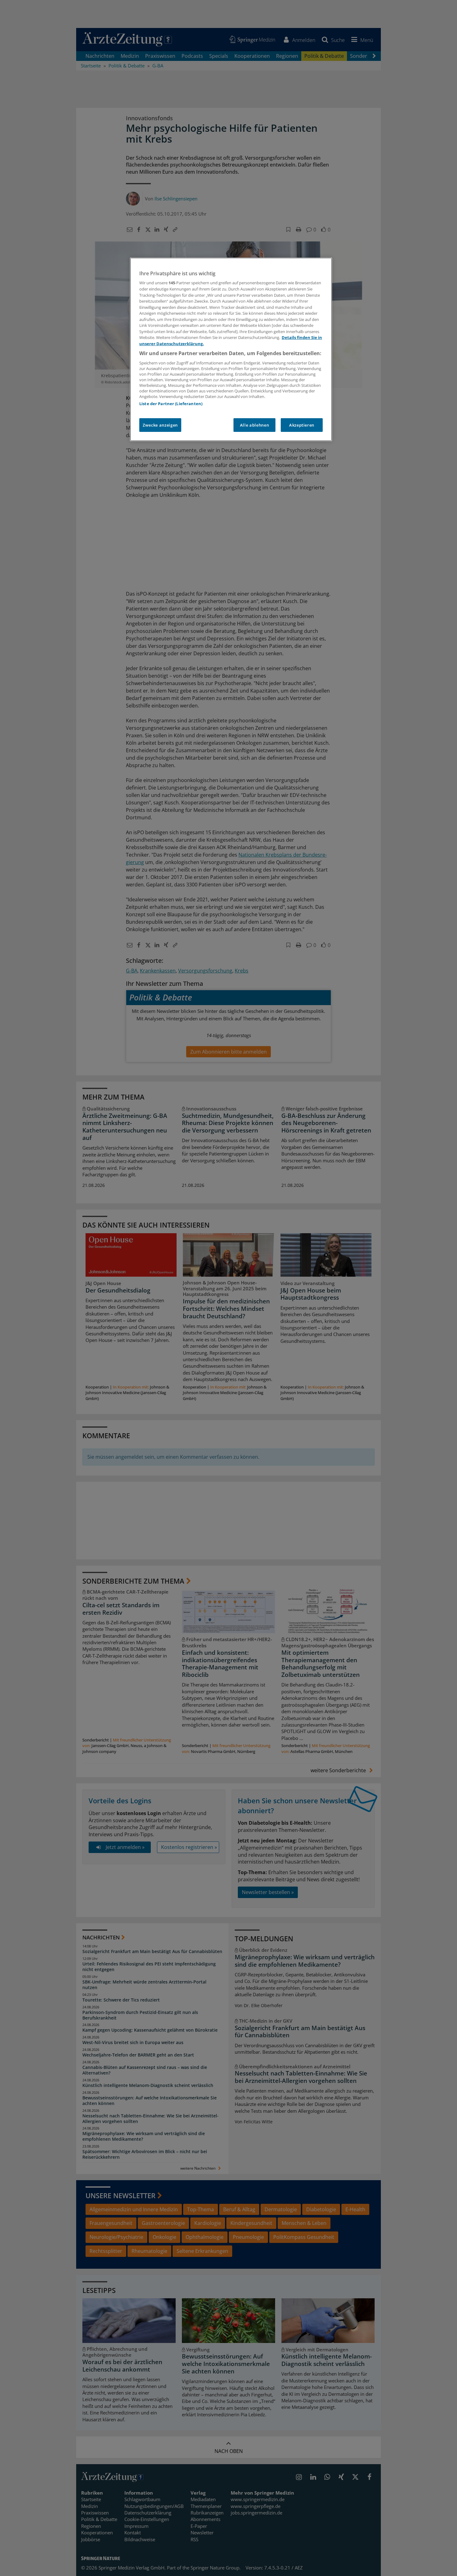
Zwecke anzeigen (160, 425)
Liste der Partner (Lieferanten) (171, 404)
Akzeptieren (302, 425)
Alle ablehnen (254, 425)
